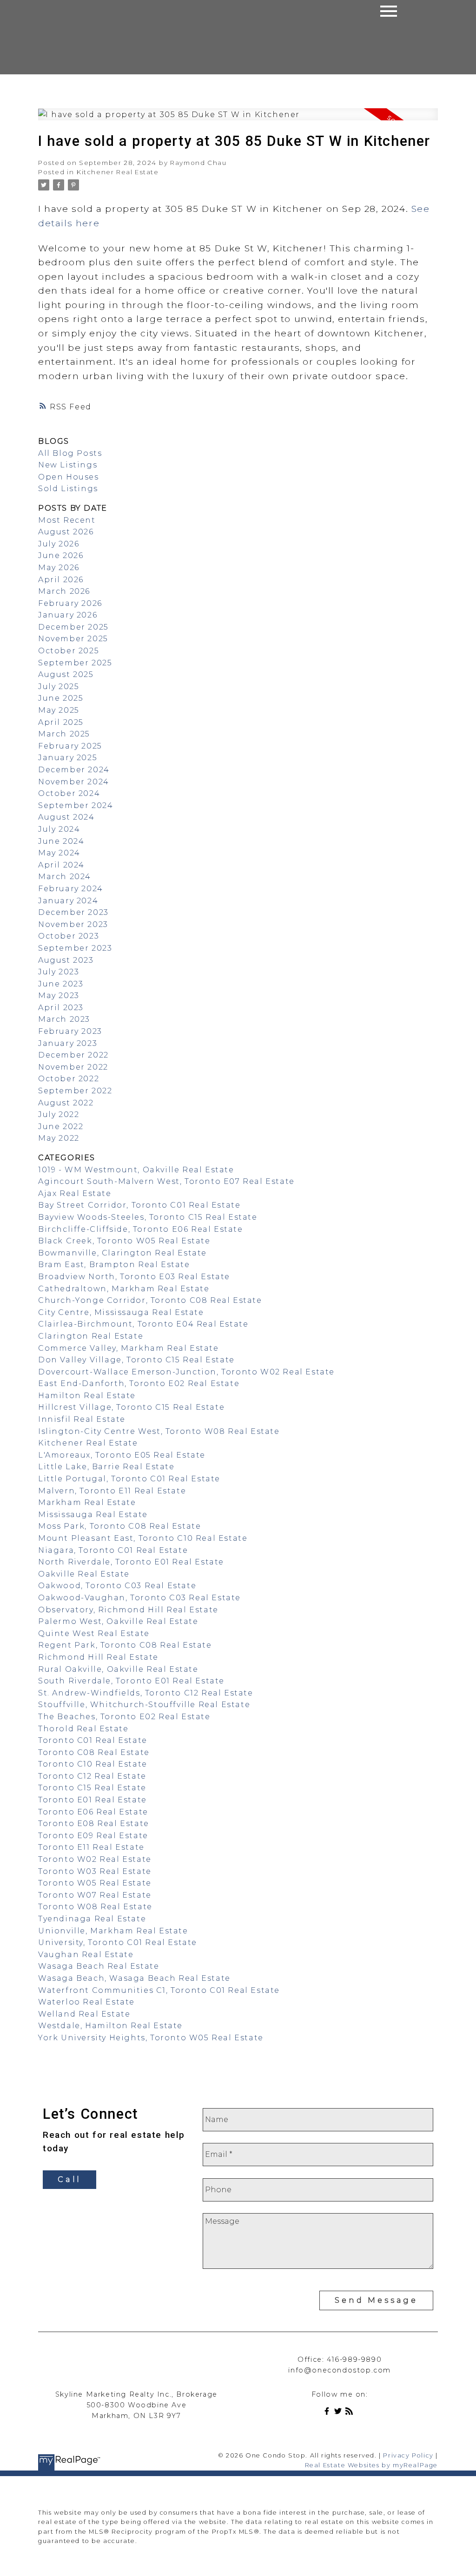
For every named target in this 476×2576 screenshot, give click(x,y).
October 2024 (69, 793)
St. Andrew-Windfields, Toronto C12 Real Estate (146, 1693)
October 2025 (69, 651)
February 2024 (71, 889)
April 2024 (61, 865)
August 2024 (66, 817)
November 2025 (73, 639)
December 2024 (74, 770)
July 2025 (59, 687)
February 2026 (70, 603)
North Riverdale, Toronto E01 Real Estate (131, 1562)
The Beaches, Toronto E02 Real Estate (124, 1717)
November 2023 (73, 924)
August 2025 (66, 674)
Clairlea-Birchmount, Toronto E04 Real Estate (143, 1324)
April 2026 (61, 580)
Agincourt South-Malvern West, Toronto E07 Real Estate (166, 1181)
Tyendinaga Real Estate (92, 1919)
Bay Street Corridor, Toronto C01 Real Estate (139, 1205)
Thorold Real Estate (83, 1729)
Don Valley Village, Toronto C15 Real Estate (136, 1360)
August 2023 (66, 960)
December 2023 (73, 912)
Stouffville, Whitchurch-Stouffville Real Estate (144, 1705)
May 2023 (59, 996)
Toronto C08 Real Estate (94, 1752)
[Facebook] (329, 2413)
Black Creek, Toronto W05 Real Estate (124, 1241)
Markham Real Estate (87, 1502)
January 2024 (68, 901)
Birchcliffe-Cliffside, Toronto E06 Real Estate (141, 1229)
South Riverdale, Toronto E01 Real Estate (131, 1681)
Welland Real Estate (84, 2014)
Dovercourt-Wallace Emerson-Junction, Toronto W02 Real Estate (186, 1372)
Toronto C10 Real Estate (93, 1764)
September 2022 (75, 1091)
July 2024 (59, 829)
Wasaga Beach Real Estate (99, 1966)
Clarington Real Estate (91, 1336)
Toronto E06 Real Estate (93, 1812)
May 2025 (59, 710)
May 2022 (59, 1138)
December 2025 (73, 627)
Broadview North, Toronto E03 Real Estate (134, 1277)
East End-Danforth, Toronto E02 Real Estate (139, 1383)
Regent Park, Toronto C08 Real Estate (125, 1645)
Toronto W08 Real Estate (95, 1907)
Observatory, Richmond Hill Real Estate (128, 1610)
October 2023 (69, 936)
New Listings (68, 465)
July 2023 (59, 972)
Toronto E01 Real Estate (93, 1800)
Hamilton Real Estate (87, 1396)
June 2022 (61, 1127)
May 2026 (59, 568)
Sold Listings (68, 489)
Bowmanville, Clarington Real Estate (122, 1253)
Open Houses (69, 477)
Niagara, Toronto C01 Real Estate (113, 1550)
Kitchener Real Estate (118, 172)
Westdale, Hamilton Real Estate (110, 2026)
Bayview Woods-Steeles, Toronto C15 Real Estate (148, 1217)
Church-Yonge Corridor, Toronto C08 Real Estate (150, 1300)
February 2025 (70, 746)
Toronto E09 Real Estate (93, 1836)
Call (69, 2179)
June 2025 (61, 698)
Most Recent (67, 520)
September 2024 (76, 805)
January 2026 (68, 615)
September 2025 (75, 663)
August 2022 (66, 1103)
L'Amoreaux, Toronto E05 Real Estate (122, 1455)
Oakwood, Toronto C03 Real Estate (117, 1586)
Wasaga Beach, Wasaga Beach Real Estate (134, 1978)
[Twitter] (340, 2413)
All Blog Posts (70, 453)
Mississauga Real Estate (93, 1515)
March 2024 (65, 877)
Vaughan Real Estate (86, 1955)
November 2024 (74, 782)
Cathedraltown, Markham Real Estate (124, 1289)
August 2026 (66, 532)
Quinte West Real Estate (94, 1633)
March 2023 (64, 1019)
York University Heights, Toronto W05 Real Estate (151, 2038)
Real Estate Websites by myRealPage (371, 2465)
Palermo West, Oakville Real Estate (118, 1621)
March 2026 (64, 591)
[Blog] (351, 2413)
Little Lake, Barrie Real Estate (106, 1467)
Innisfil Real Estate (82, 1419)
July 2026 (59, 544)
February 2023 (70, 1031)
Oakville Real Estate (84, 1574)
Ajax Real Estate (75, 1193)
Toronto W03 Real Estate (95, 1871)
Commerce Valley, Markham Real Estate (129, 1348)
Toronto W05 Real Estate (95, 1883)
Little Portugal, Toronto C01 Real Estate (129, 1479)
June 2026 (61, 555)
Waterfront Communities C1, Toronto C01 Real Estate (159, 1990)
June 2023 (61, 984)
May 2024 (59, 853)
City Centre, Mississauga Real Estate (121, 1312)
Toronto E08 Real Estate (94, 1824)
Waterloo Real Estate (86, 2002)
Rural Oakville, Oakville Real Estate (118, 1669)
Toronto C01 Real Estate (93, 1740)
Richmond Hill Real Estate (98, 1657)
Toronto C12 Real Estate (92, 1776)
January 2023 (68, 1043)
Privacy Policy (408, 2455)
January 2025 (68, 758)
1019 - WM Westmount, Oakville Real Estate (136, 1170)
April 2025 (61, 722)
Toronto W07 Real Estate (95, 1895)
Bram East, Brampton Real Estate (114, 1265)
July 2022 (59, 1114)
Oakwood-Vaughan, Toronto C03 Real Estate (139, 1598)
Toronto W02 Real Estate (95, 1859)
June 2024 (61, 841)
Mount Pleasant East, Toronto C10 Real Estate (143, 1538)
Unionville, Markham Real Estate (113, 1931)
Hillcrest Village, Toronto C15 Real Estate (131, 1407)
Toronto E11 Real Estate (91, 1847)
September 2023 (75, 948)
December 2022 (73, 1055)
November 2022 (73, 1067)
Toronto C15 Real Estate (92, 1788)
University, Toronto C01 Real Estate (118, 1942)
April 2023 (61, 1008)
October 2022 (69, 1079)
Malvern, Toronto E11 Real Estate (112, 1491)
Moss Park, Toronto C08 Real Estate (119, 1526)
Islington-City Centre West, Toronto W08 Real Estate (159, 1431)
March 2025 (64, 734)
